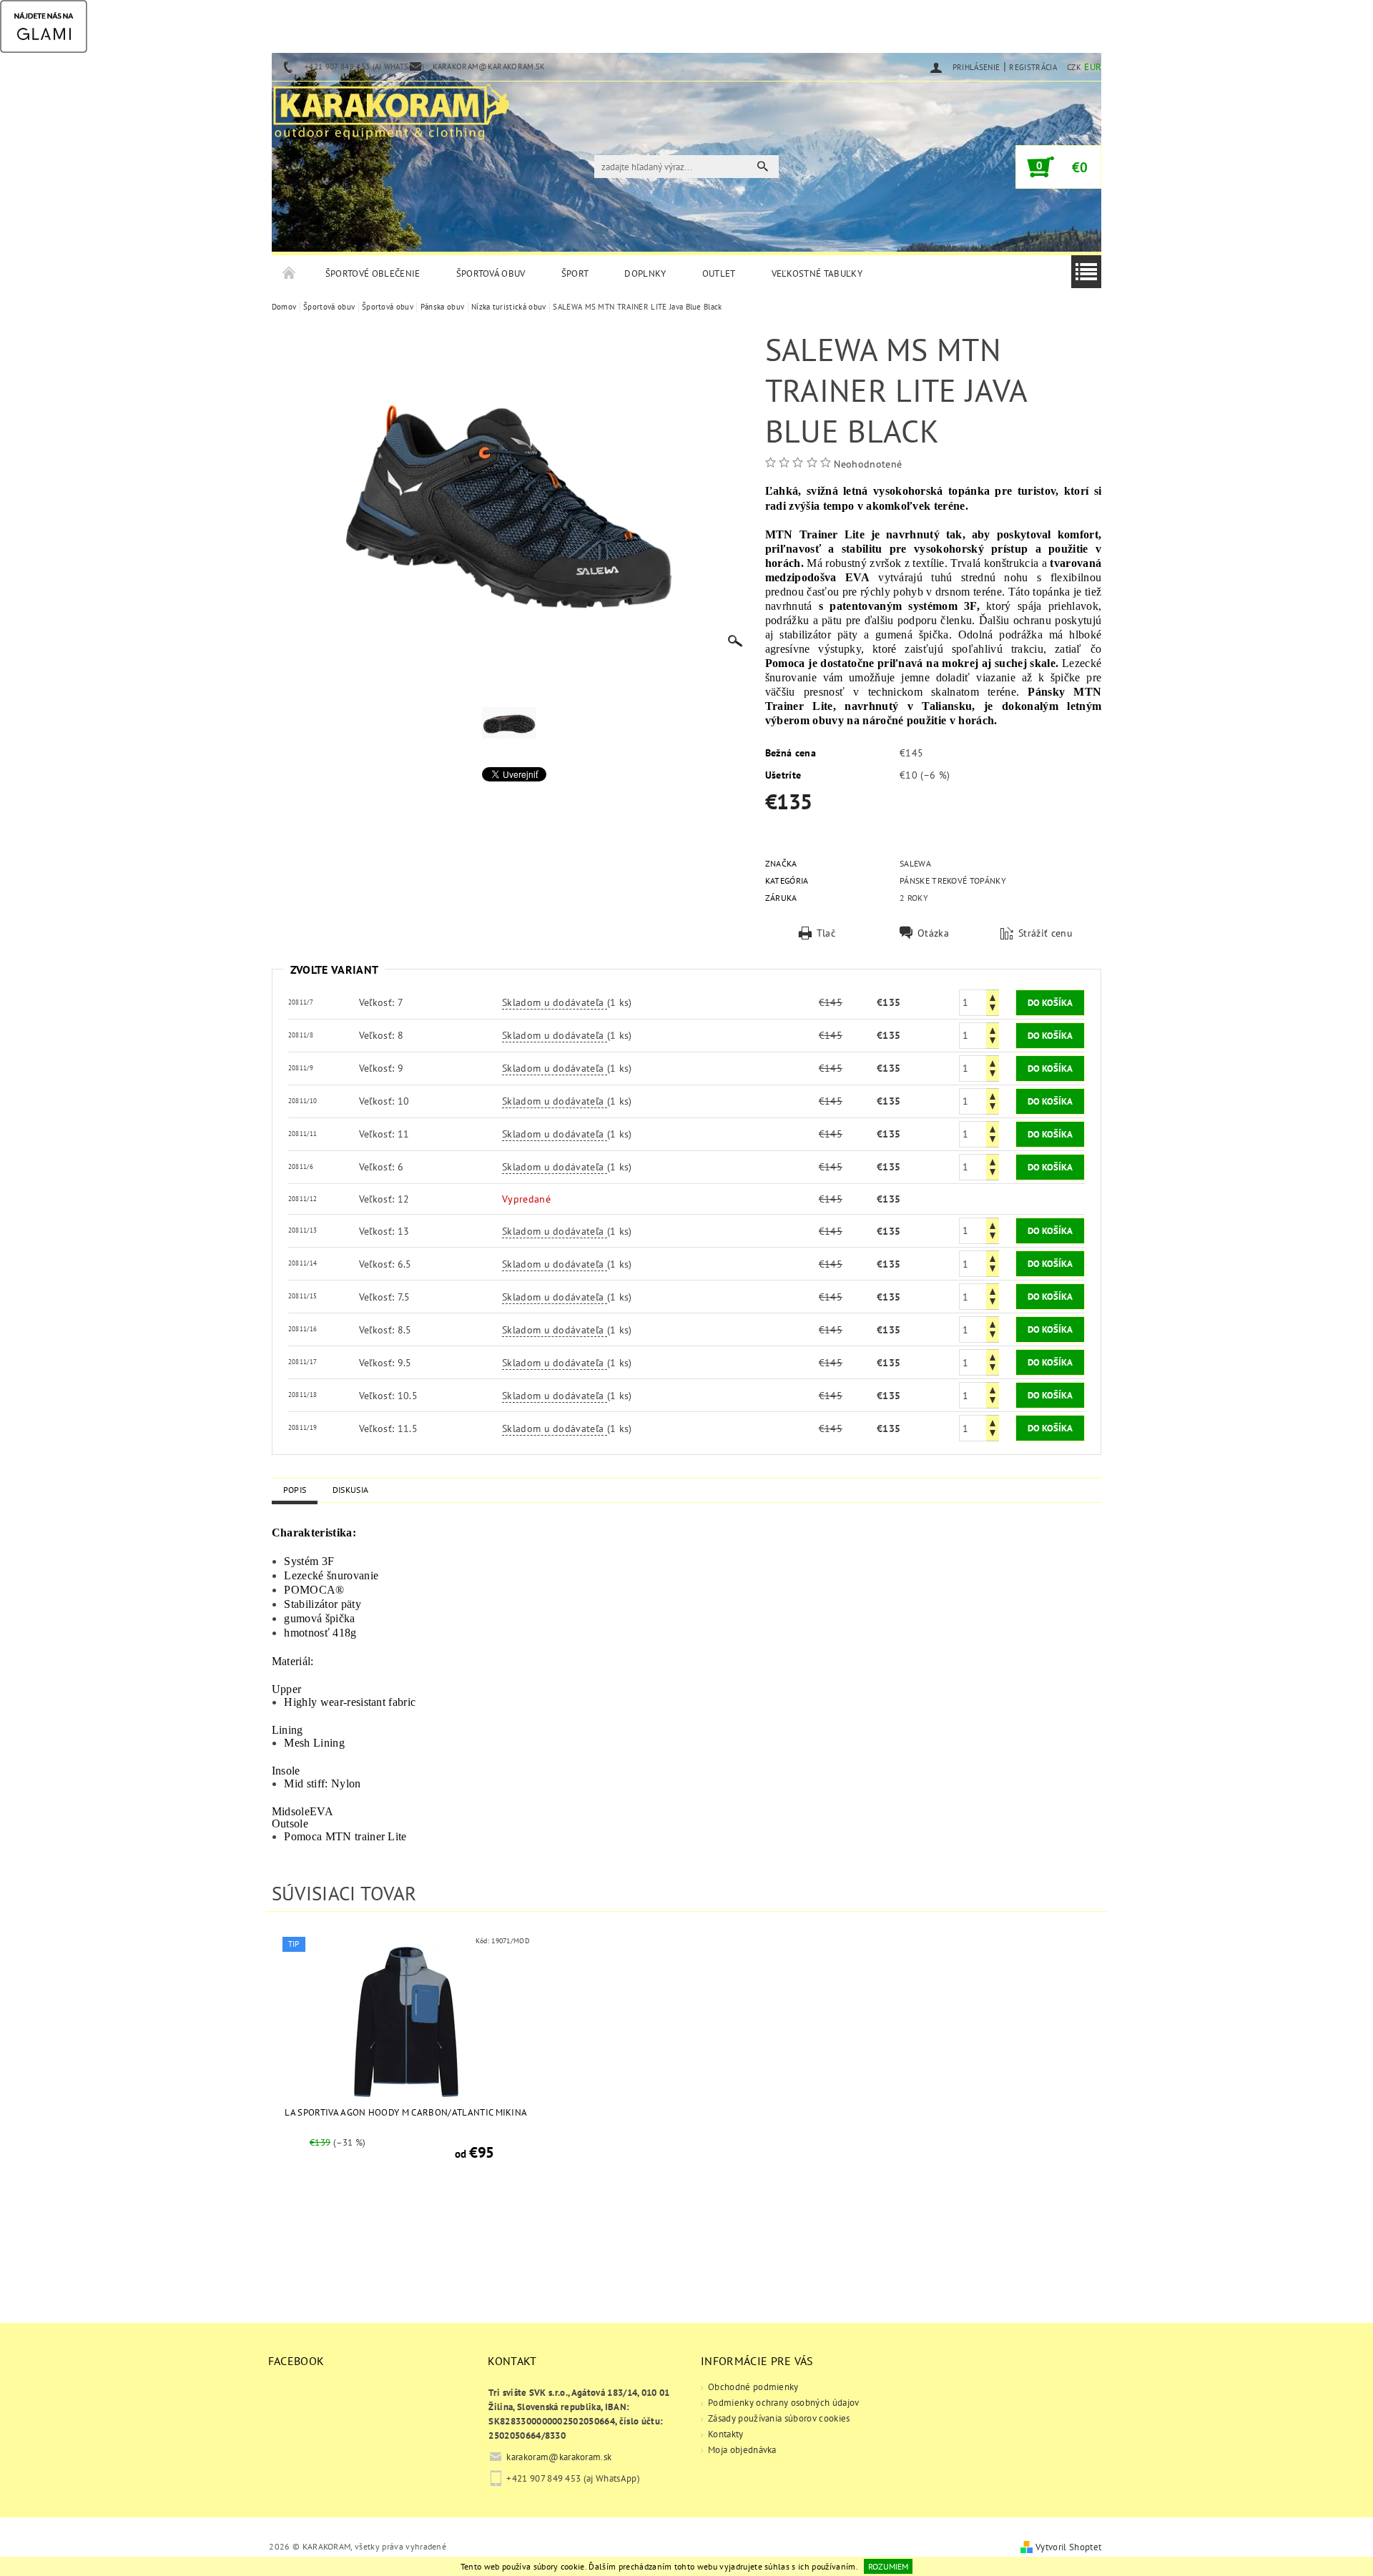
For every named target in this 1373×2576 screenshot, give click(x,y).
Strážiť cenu (1045, 933)
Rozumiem (888, 2566)
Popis (295, 1490)
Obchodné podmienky (753, 2387)
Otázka (933, 933)
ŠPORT (575, 273)
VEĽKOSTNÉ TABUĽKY (817, 273)
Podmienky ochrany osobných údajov (784, 2403)
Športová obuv (491, 273)
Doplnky (645, 273)
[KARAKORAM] (391, 106)
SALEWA (915, 863)
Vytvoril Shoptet (1068, 2547)
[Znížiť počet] (993, 1009)
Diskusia (351, 1490)
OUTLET (719, 273)
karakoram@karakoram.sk (559, 2457)
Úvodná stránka (290, 274)
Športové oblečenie (373, 273)
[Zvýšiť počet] (993, 996)
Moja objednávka (742, 2450)
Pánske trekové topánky (953, 880)
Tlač (826, 933)
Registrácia (1033, 67)
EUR (1093, 67)
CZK (1074, 67)
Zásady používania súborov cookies (779, 2418)
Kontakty (726, 2434)
